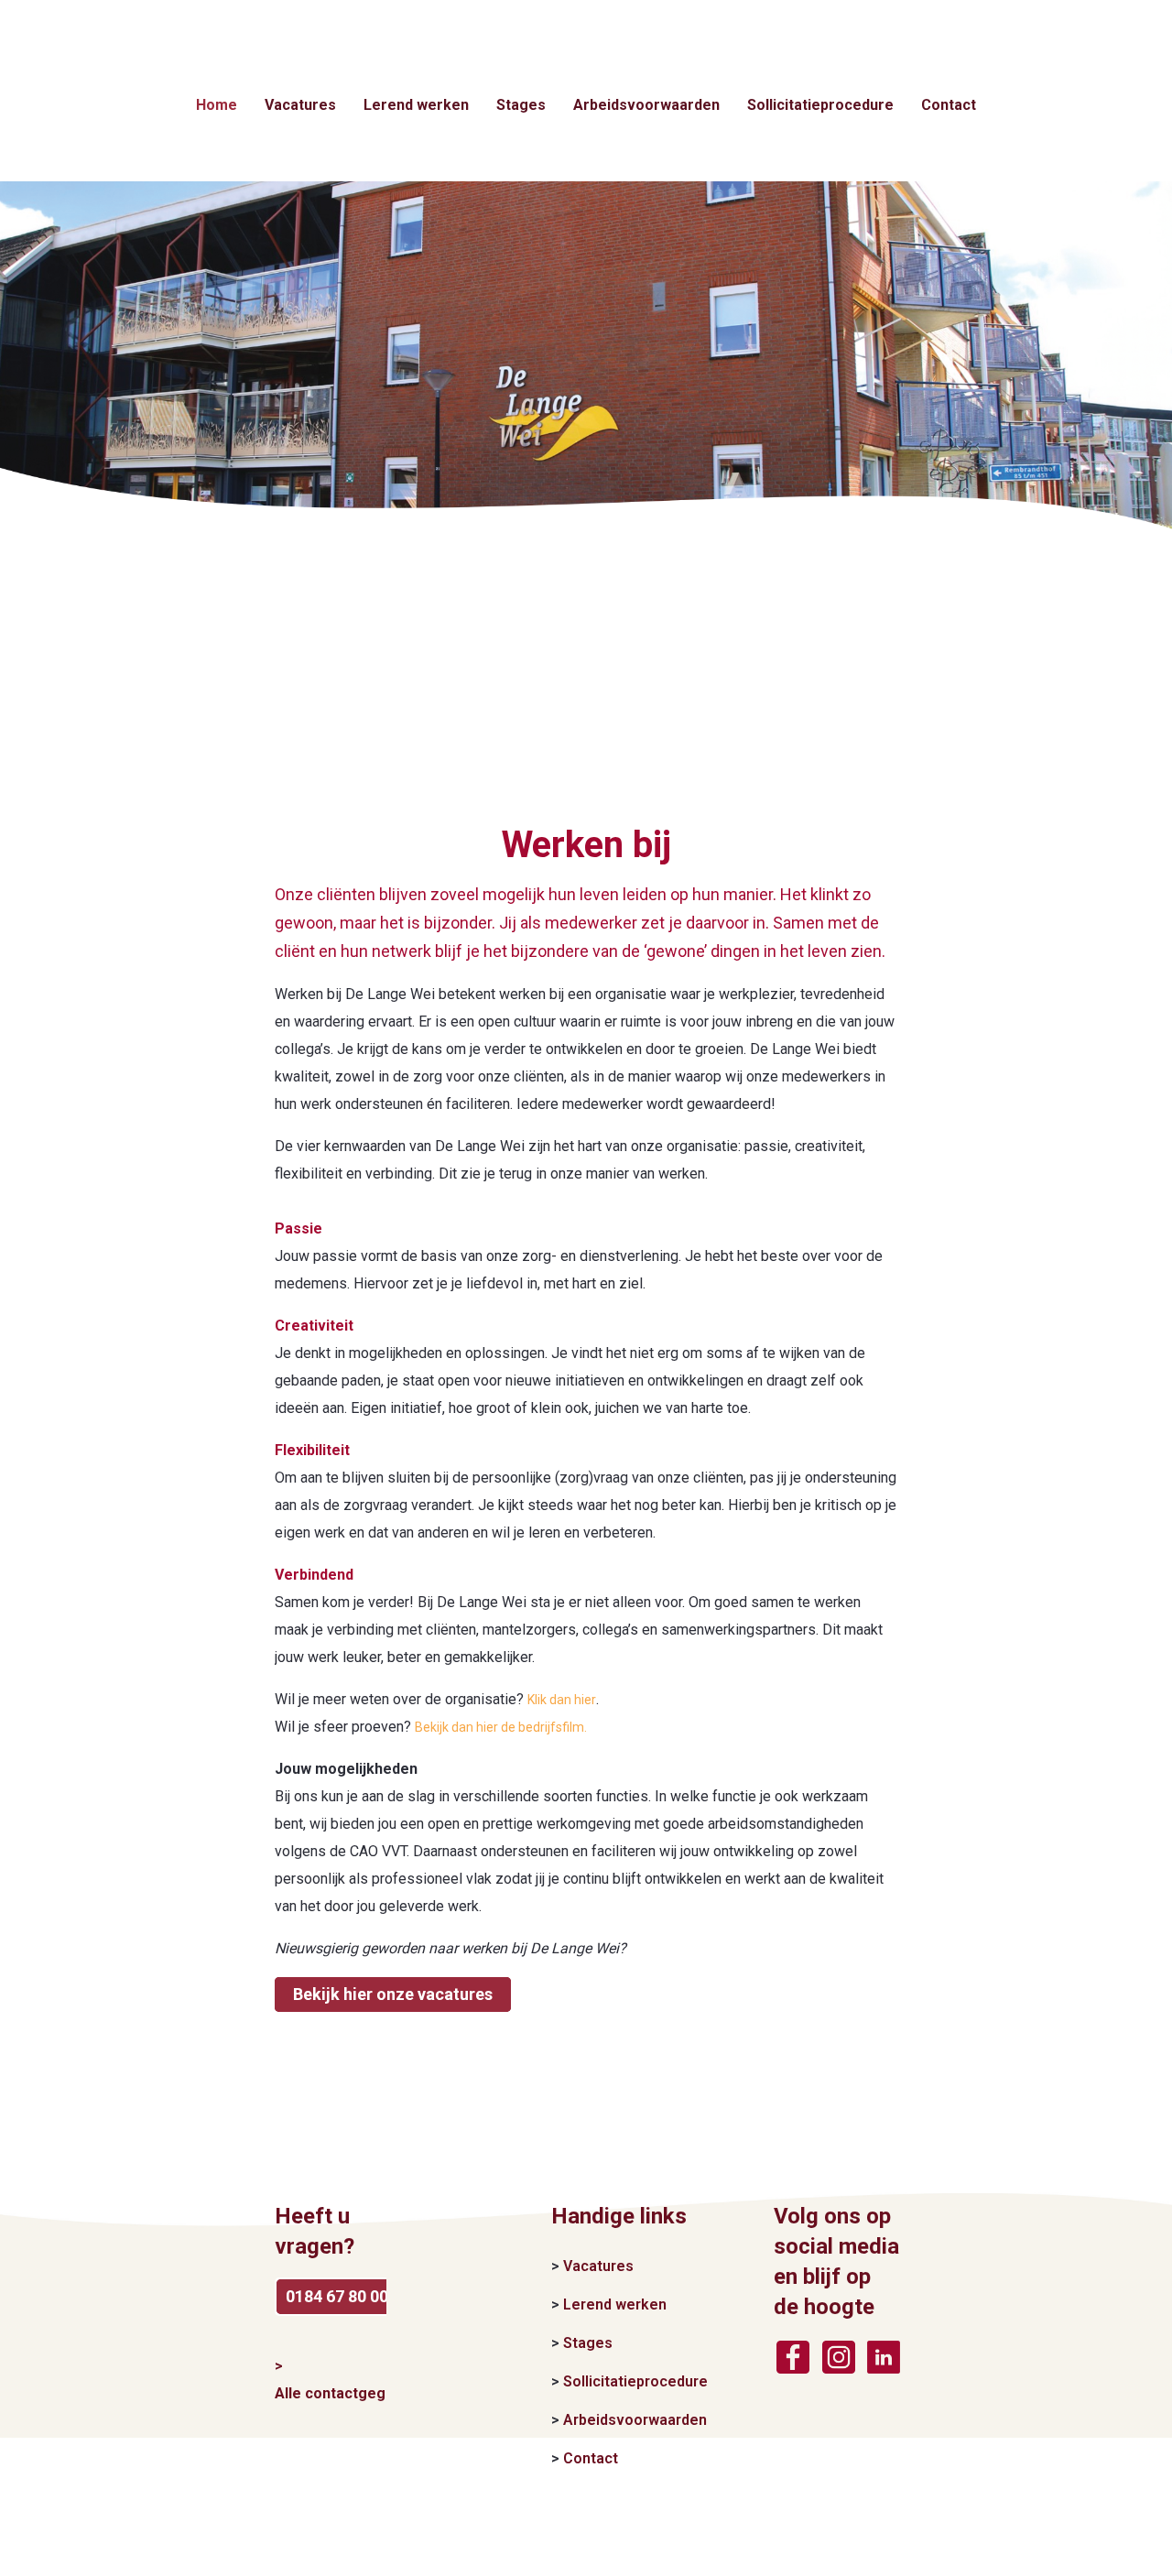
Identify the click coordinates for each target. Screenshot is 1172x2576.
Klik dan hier (562, 1700)
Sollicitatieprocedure (820, 105)
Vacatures (300, 105)
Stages (521, 105)
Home (217, 105)
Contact (949, 105)
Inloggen (1144, 13)
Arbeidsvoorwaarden (646, 105)
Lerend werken (416, 105)
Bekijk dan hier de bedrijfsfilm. (501, 1727)
